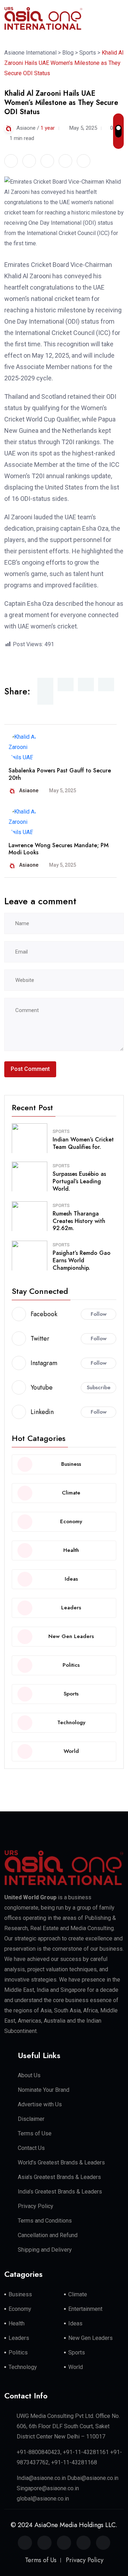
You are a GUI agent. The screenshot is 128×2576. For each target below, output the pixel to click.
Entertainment (85, 2309)
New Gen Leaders (90, 2338)
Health (17, 2323)
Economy (20, 2309)
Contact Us (31, 2148)
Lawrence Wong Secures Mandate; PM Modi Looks (58, 849)
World (76, 2367)
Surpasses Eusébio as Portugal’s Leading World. (79, 1181)
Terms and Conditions (45, 2221)
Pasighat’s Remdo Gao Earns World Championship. (82, 1260)
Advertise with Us (40, 2104)
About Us (29, 2075)
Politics (18, 2353)
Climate (78, 2294)
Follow (99, 1314)
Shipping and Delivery (45, 2250)
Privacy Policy (36, 2206)
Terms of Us (41, 2560)
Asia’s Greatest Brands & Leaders (59, 2177)
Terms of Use (35, 2133)
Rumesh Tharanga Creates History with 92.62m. (79, 1221)
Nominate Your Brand (44, 2090)
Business (20, 2294)
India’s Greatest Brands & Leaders (60, 2192)
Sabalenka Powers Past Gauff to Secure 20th (60, 774)
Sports (61, 1131)
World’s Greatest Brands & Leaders (61, 2163)
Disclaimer (31, 2119)
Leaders (19, 2338)
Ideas (75, 2323)
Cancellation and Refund (48, 2235)
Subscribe (99, 1387)
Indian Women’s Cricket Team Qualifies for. (83, 1143)
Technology (23, 2367)
